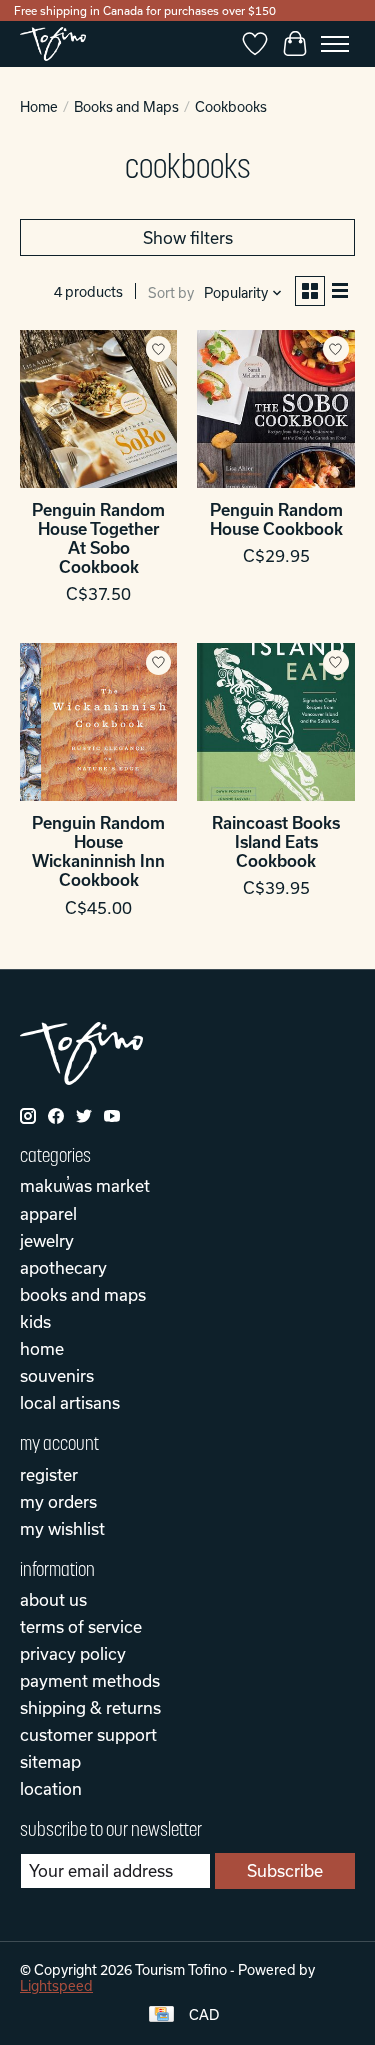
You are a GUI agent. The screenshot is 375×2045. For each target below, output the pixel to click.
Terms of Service (81, 1626)
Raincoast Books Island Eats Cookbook (276, 841)
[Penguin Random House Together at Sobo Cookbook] (98, 408)
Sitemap (50, 1761)
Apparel (48, 1213)
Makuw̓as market (85, 1185)
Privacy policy (73, 1653)
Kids (35, 1321)
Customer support (88, 1734)
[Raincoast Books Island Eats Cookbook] (275, 721)
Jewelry (47, 1240)
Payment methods (90, 1680)
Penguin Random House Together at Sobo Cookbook (98, 538)
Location (51, 1788)
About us (53, 1599)
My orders (58, 1501)
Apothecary (63, 1267)
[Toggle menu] (335, 44)
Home (39, 107)
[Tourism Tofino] (53, 44)
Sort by (171, 293)
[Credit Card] (161, 2015)
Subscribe (285, 1870)
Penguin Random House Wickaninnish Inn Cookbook (98, 851)
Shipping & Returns (90, 1707)
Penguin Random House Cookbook (276, 519)
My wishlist (62, 1528)
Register (49, 1474)
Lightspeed (56, 1986)
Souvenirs (57, 1375)
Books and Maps (126, 107)
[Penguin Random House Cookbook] (275, 408)
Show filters (188, 237)
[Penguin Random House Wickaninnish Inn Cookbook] (98, 721)
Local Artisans (70, 1402)
